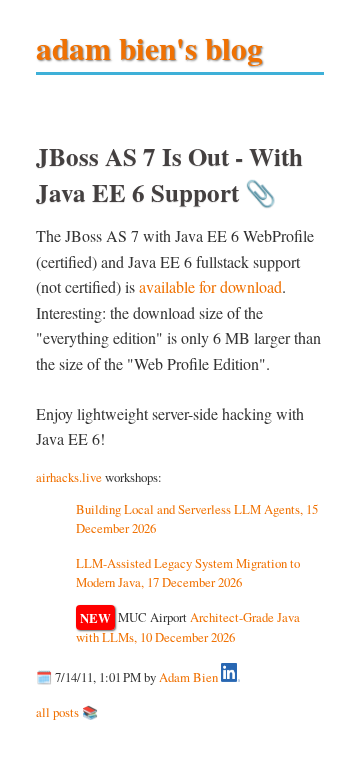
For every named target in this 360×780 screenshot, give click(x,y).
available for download (210, 286)
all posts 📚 (67, 712)
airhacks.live (69, 477)
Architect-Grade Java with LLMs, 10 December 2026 (188, 626)
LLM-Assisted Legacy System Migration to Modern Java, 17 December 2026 (188, 572)
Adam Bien (188, 677)
